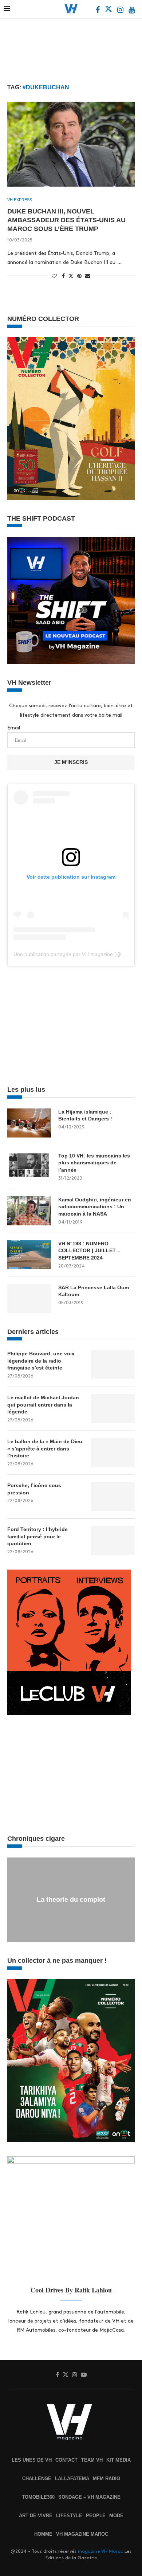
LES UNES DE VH (32, 2460)
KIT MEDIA (119, 2460)
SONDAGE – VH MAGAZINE (89, 2497)
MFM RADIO (106, 2479)
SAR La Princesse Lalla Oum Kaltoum (94, 1291)
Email (14, 728)
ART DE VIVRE (36, 2516)
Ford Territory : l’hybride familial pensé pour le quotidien (38, 1536)
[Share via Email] (88, 276)
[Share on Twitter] (71, 276)
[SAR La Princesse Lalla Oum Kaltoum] (29, 1299)
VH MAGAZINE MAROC (82, 2534)
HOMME (43, 2534)
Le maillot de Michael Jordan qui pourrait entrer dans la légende (43, 1405)
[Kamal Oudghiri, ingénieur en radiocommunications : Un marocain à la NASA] (29, 1211)
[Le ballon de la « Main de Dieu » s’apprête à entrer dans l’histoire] (113, 1453)
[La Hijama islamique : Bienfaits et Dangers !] (29, 1123)
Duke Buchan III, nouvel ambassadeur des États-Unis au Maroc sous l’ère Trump (66, 220)
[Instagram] (121, 11)
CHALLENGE (37, 2479)
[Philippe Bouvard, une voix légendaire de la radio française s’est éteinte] (113, 1365)
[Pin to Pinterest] (79, 276)
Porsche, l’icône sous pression (34, 1489)
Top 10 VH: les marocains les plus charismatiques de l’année (94, 1163)
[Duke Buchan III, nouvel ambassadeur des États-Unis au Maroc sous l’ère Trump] (71, 144)
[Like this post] (54, 276)
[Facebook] (98, 11)
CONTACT (66, 2460)
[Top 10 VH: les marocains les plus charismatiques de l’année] (29, 1167)
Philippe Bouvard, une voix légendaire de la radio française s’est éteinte (41, 1361)
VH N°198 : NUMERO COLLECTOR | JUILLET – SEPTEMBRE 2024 (89, 1251)
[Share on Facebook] (63, 276)
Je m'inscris (71, 762)
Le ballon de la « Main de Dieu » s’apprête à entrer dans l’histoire (45, 1448)
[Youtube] (132, 11)
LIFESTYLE (69, 2516)
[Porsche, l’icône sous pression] (113, 1497)
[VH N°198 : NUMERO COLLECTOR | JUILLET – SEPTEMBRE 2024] (29, 1255)
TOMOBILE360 (38, 2497)
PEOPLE (96, 2516)
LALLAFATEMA (72, 2479)
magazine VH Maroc (100, 2551)
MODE (116, 2516)
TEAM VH (92, 2460)
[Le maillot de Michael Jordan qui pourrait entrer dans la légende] (113, 1409)
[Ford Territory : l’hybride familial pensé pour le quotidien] (113, 1541)
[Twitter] (109, 11)
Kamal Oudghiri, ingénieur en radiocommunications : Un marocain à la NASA (95, 1207)
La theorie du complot (71, 1900)
